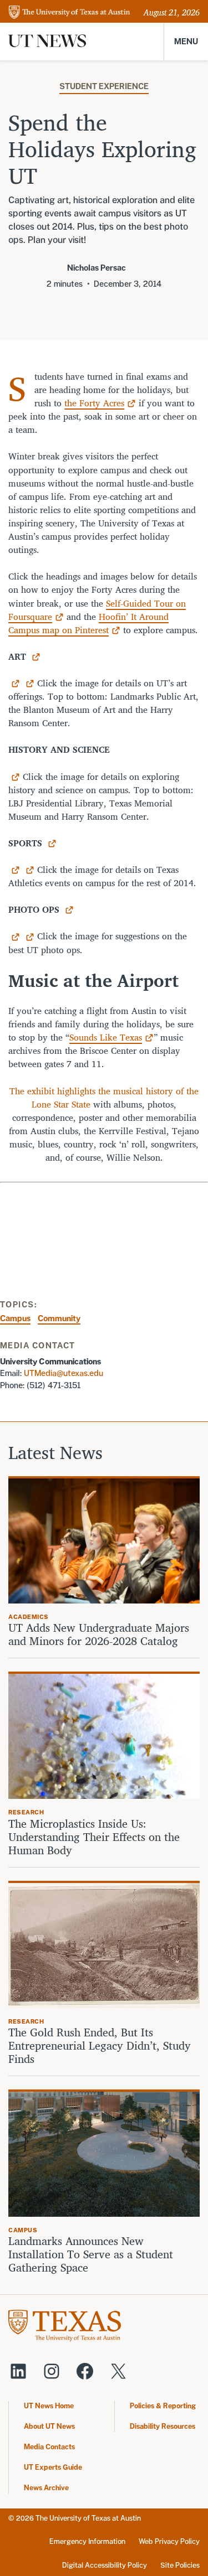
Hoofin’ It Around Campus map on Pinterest (88, 623)
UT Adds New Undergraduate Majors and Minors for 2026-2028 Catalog (99, 1634)
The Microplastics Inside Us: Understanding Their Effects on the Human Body (94, 1837)
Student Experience (104, 86)
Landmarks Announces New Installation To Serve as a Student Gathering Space (91, 2254)
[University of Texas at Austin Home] (69, 13)
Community (59, 1318)
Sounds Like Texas (106, 1037)
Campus (15, 1318)
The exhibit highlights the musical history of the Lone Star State (104, 1098)
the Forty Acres (94, 403)
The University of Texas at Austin (88, 2518)
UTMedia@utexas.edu (64, 1373)
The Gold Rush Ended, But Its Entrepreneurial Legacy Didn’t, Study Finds (100, 2046)
